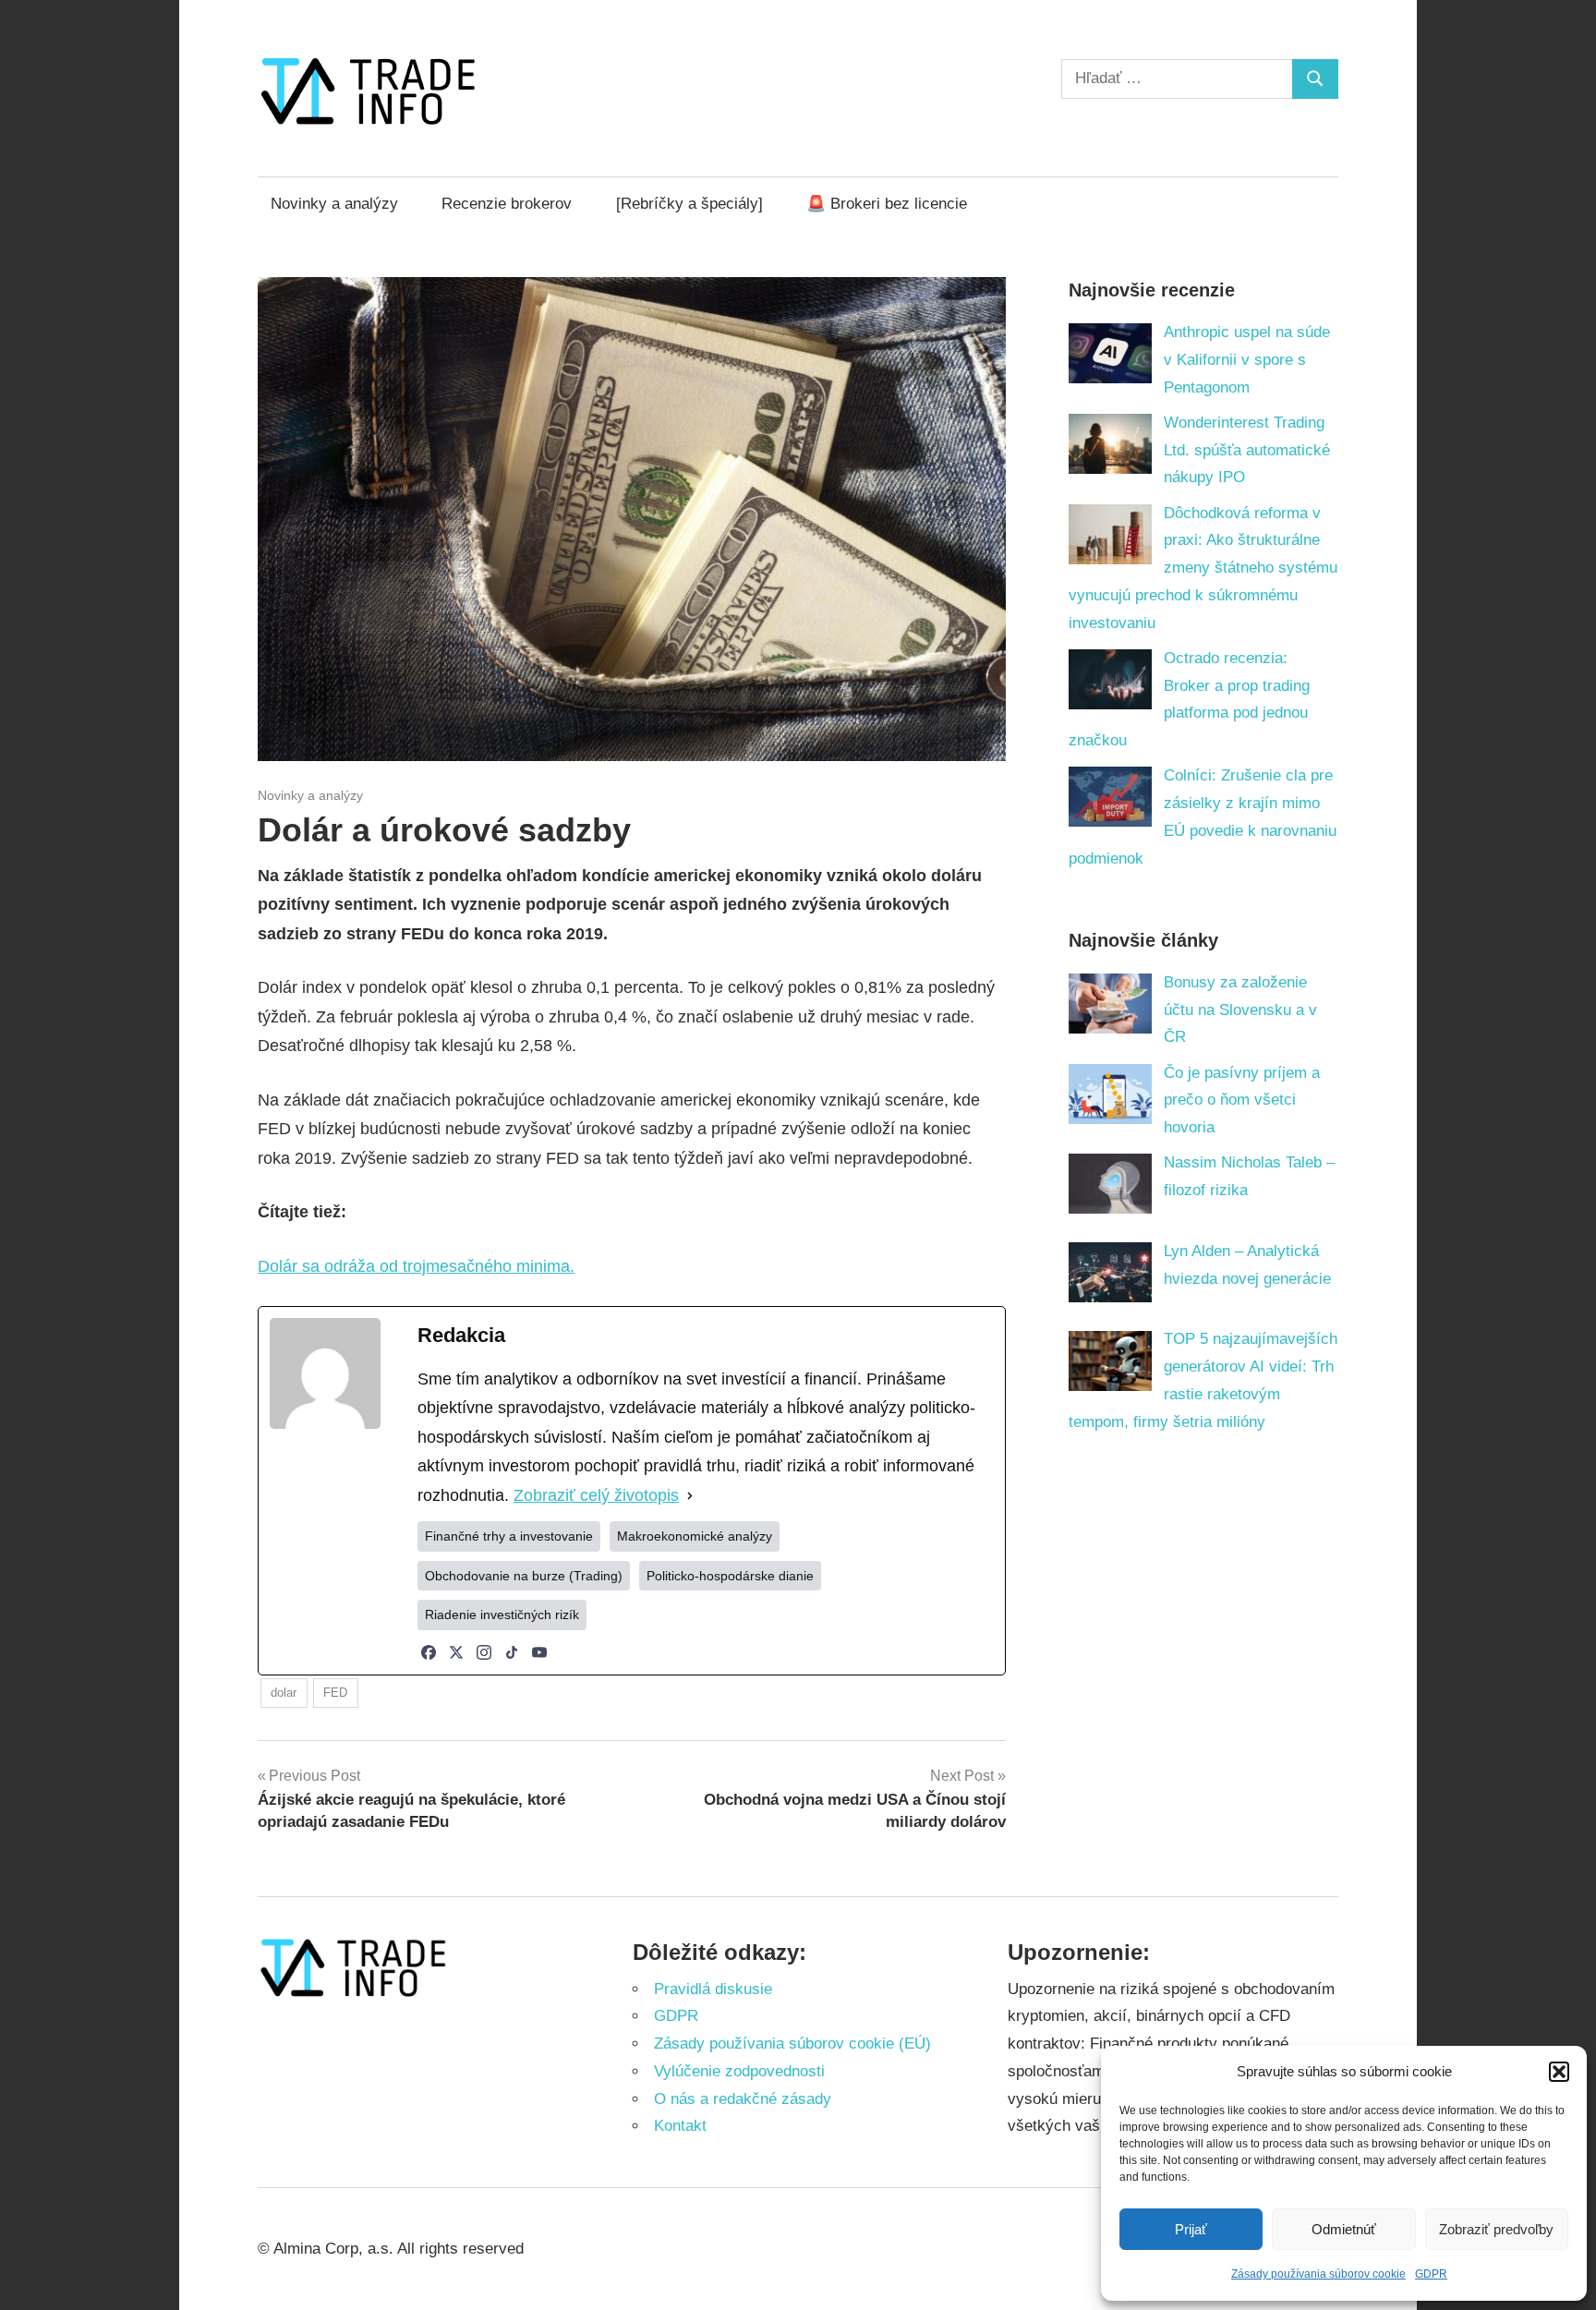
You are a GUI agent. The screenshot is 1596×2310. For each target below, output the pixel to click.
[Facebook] (429, 1652)
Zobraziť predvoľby (1496, 2229)
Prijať (1191, 2229)
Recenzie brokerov (507, 204)
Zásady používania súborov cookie (1318, 2274)
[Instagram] (484, 1652)
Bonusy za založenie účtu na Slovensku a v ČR (1240, 1010)
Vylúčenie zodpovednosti (739, 2071)
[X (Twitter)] (456, 1652)
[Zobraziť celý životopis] (690, 1496)
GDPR (1431, 2274)
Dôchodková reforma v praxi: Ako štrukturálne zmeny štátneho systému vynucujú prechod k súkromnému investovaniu (1203, 568)
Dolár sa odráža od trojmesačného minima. (416, 1266)
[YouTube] (539, 1652)
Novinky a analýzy (334, 204)
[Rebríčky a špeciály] (689, 204)
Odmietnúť (1344, 2229)
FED (335, 1693)
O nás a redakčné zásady (743, 2099)
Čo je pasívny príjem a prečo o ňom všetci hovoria (1242, 1101)
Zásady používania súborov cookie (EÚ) (792, 2044)
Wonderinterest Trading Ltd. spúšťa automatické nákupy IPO (1247, 450)
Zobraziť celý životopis (596, 1495)
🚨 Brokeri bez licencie (887, 204)
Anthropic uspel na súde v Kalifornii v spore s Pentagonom (1247, 360)
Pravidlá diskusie (713, 1989)
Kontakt (680, 2126)
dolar (284, 1693)
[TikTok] (512, 1652)
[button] (1559, 2072)
